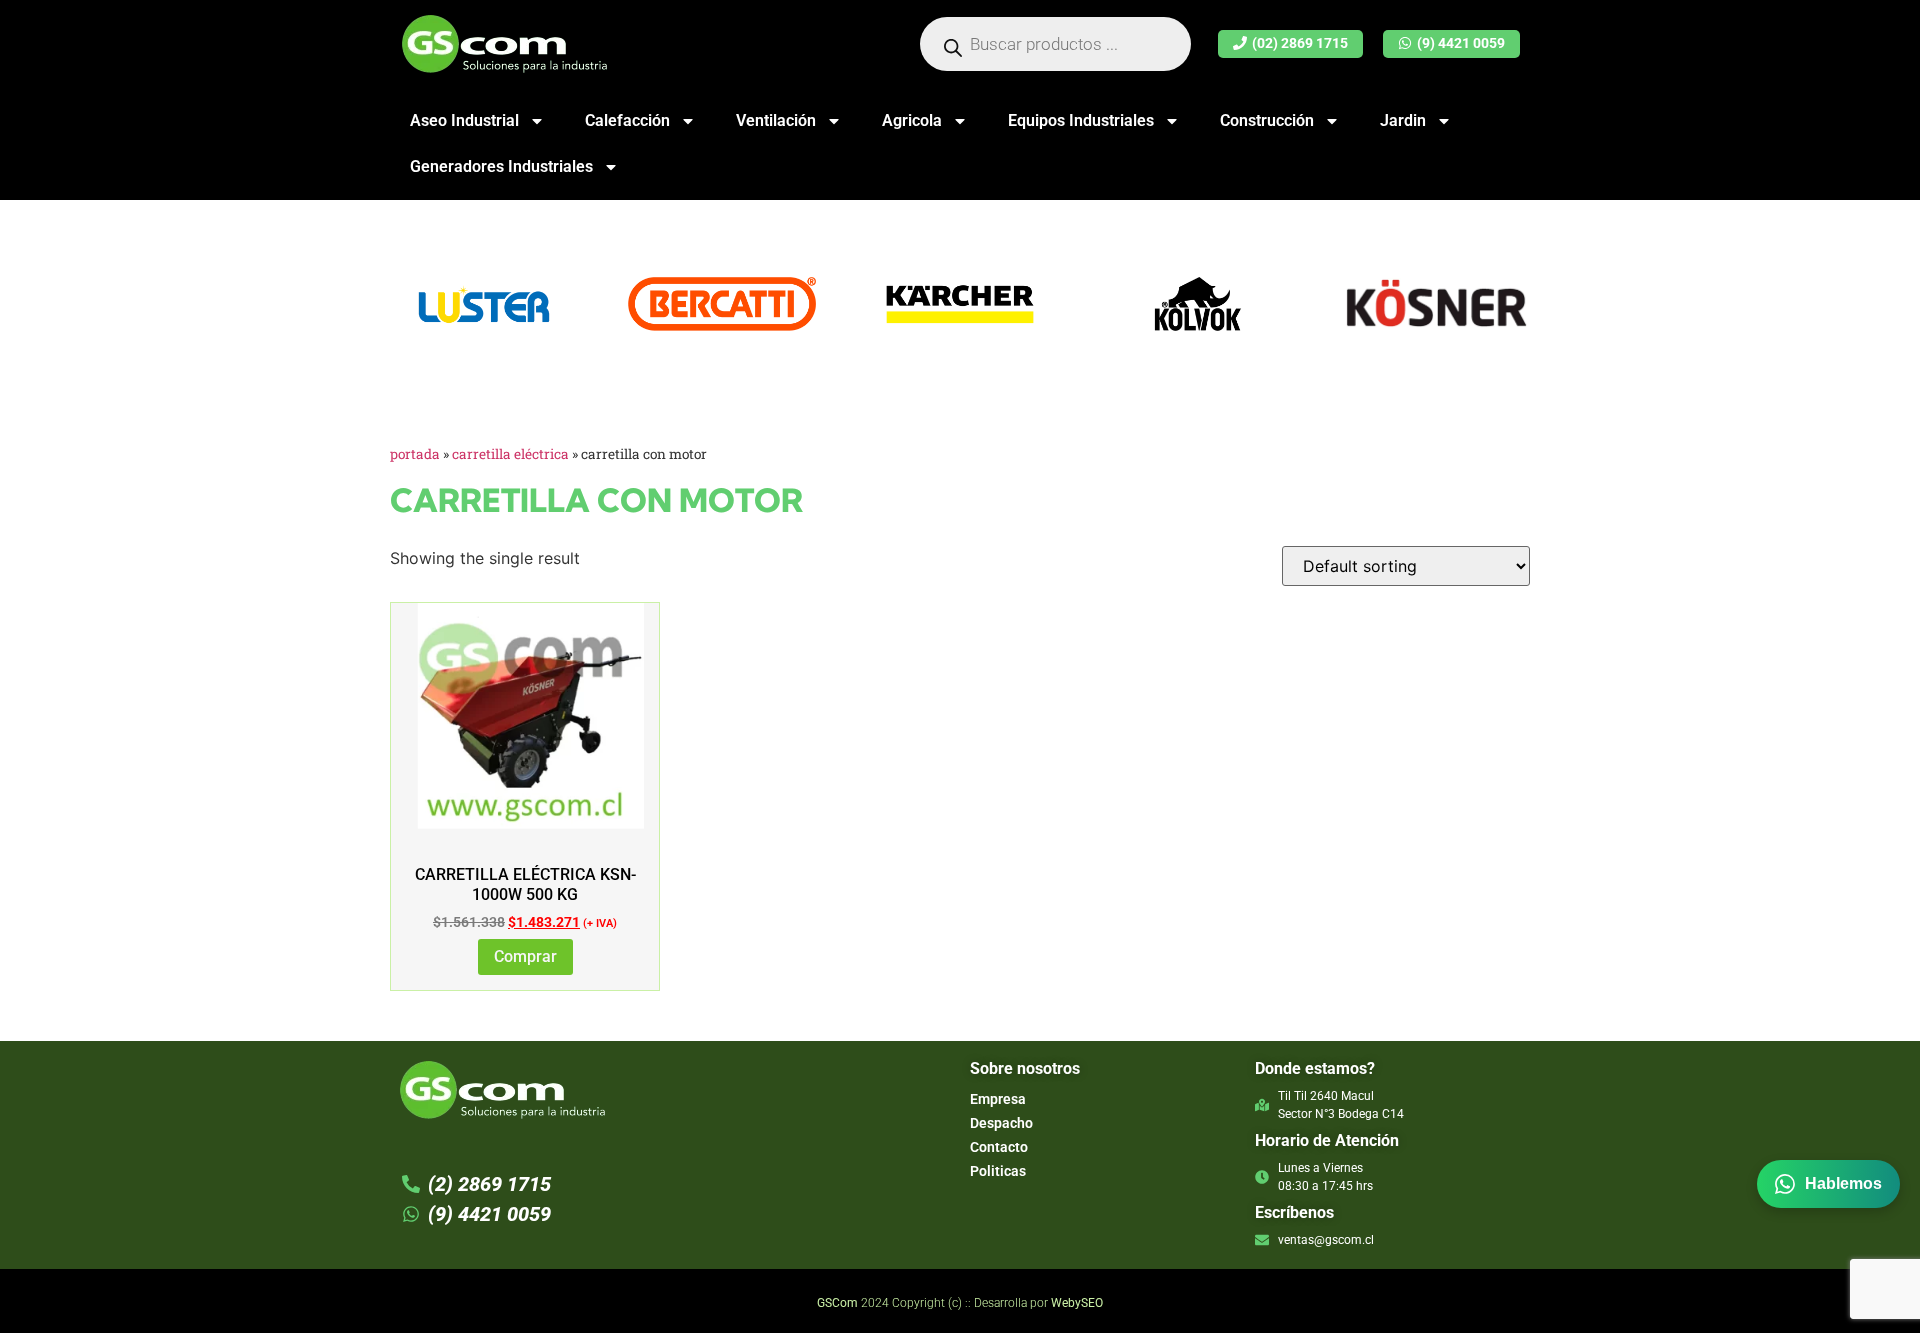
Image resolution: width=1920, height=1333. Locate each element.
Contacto (999, 1147)
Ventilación (776, 120)
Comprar (525, 956)
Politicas (998, 1171)
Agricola (912, 120)
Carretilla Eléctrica (510, 454)
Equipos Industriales (1081, 120)
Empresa (998, 1099)
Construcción (1267, 120)
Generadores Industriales (501, 166)
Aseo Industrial (464, 120)
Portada (415, 454)
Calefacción (627, 120)
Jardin (1403, 120)
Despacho (1001, 1123)
